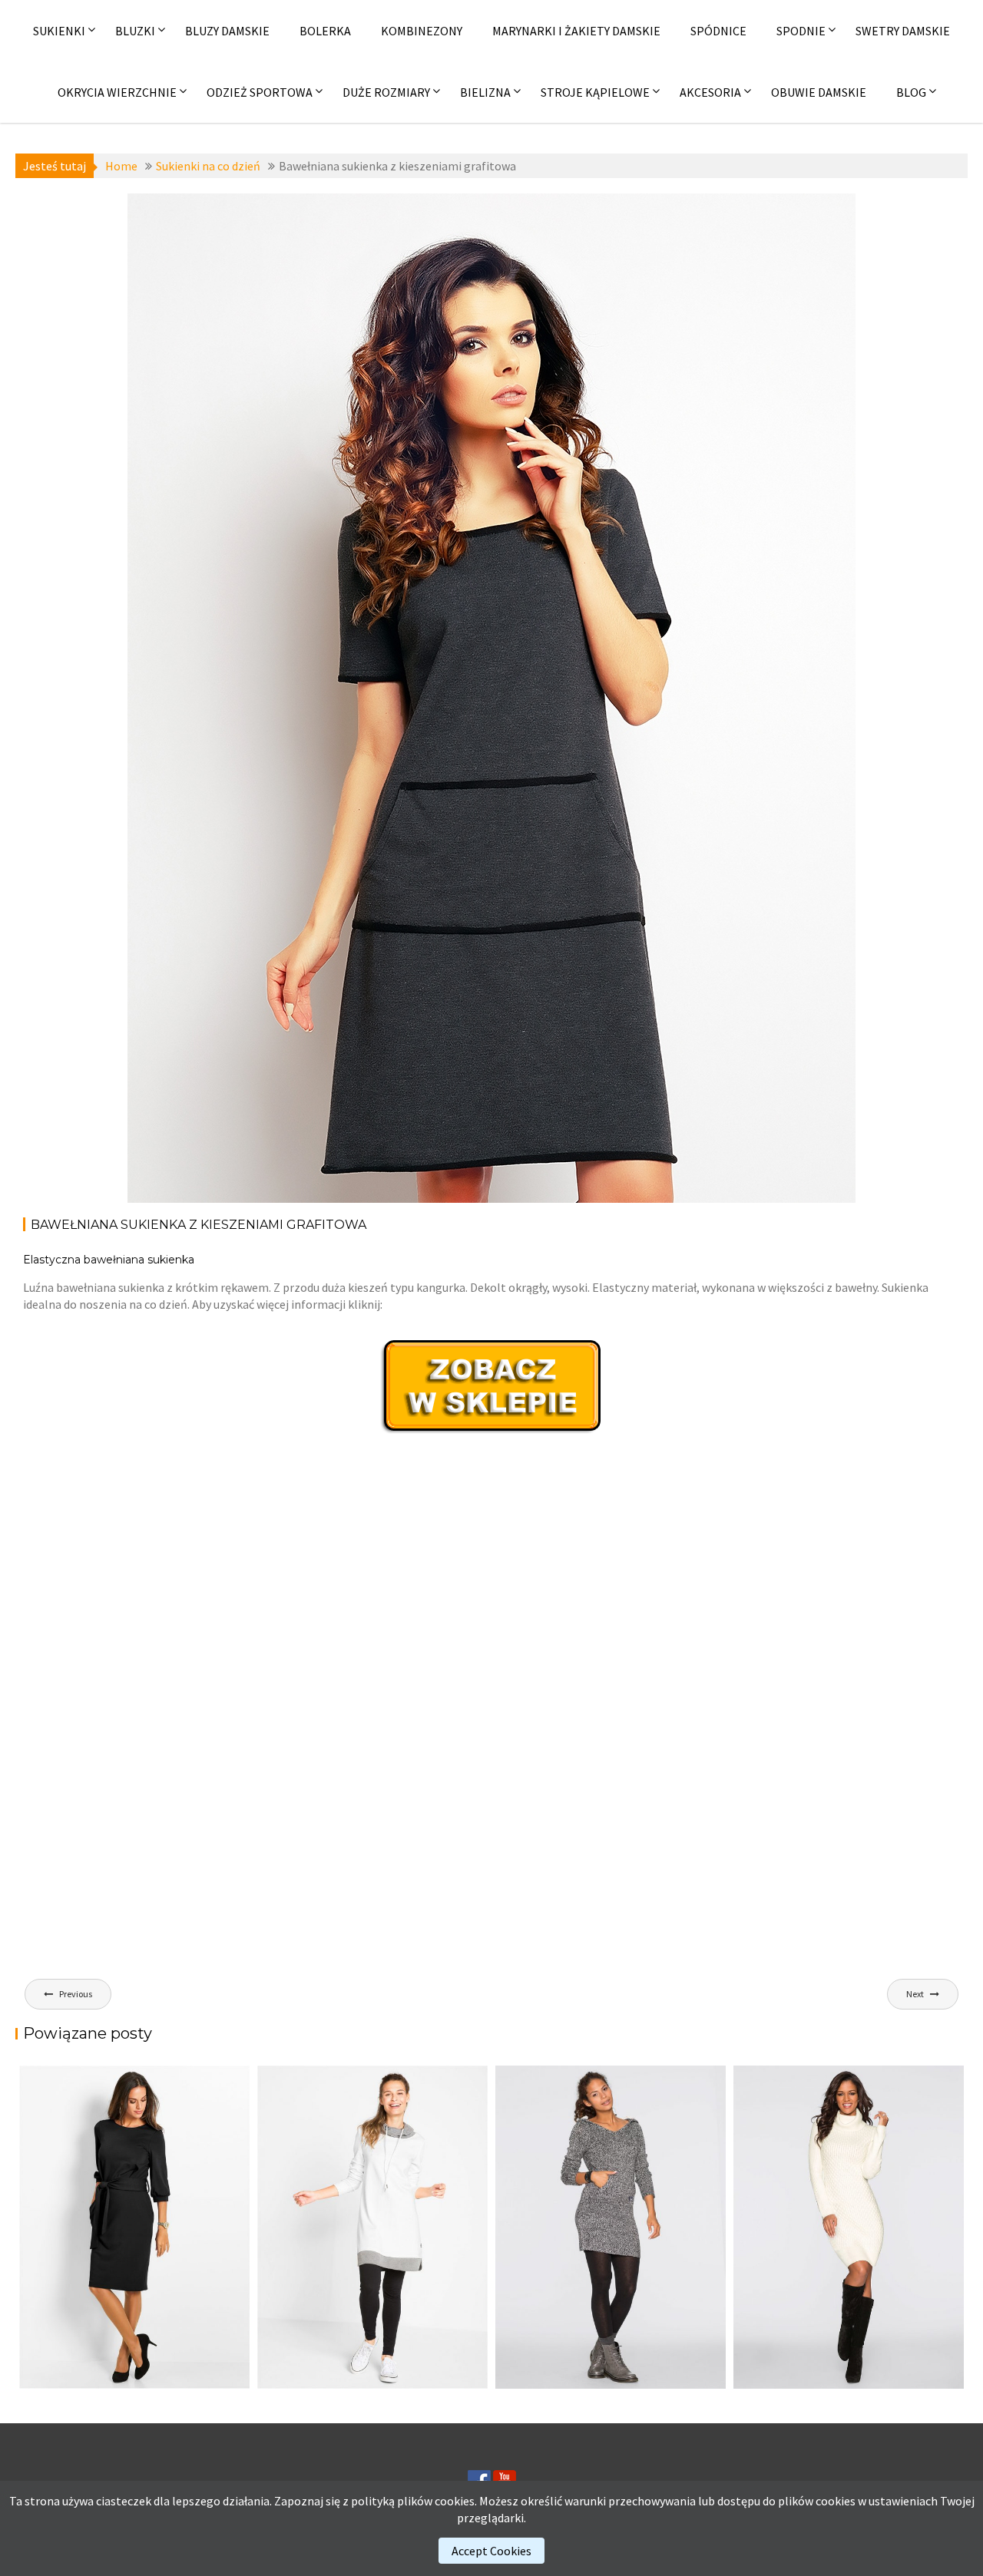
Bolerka (325, 31)
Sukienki (59, 31)
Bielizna (485, 92)
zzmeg (291, 250)
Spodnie (801, 31)
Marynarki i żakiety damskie (576, 31)
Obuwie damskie (819, 92)
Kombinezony (422, 31)
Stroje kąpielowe (595, 92)
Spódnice (718, 31)
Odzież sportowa (260, 92)
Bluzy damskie (227, 31)
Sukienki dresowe (215, 216)
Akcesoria (710, 92)
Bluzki (135, 31)
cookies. (456, 2501)
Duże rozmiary (386, 92)
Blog (911, 92)
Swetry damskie (903, 31)
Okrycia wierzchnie (117, 92)
